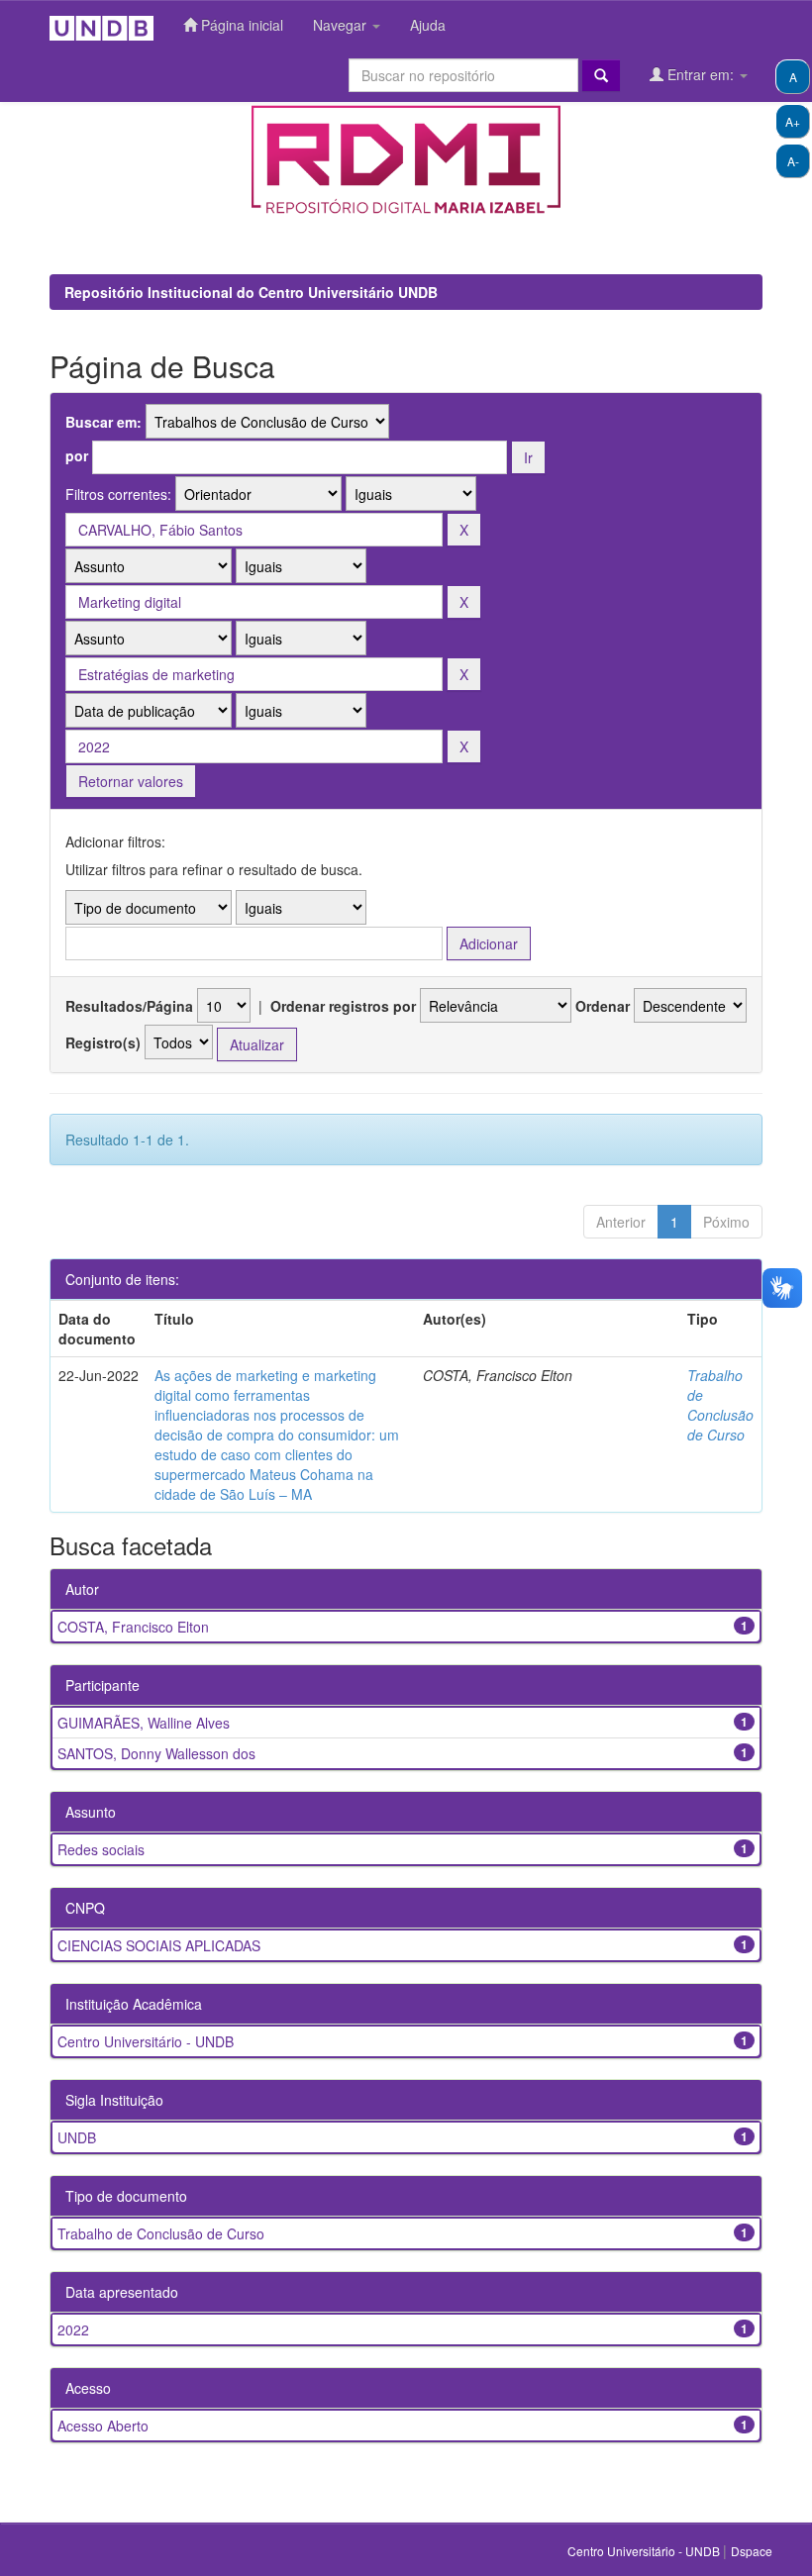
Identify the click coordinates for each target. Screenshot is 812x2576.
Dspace (752, 2551)
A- (793, 161)
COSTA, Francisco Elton (133, 1627)
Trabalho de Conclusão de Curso (720, 1405)
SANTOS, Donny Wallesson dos (156, 1753)
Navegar (342, 25)
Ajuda (428, 25)
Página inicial (240, 25)
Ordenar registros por (343, 1006)
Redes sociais (101, 1849)
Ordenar (603, 1006)
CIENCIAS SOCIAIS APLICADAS (159, 1945)
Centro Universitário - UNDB (146, 2041)
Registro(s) (103, 1042)
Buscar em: (103, 422)
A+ (793, 121)
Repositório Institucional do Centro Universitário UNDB (251, 292)
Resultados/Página (129, 1006)
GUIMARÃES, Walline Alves (144, 1723)
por (77, 455)
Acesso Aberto (103, 2426)
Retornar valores (131, 781)
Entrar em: (701, 74)
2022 (73, 2329)
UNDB (77, 2137)
